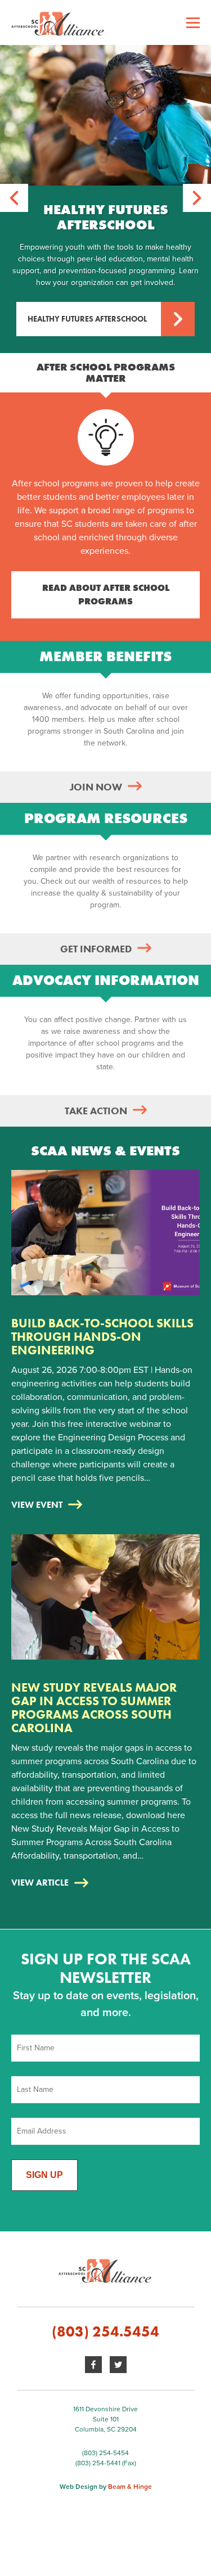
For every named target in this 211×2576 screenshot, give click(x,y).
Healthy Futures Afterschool (87, 319)
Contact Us (34, 133)
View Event (37, 1505)
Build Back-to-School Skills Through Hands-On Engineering (102, 1337)
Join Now (96, 787)
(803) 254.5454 (105, 2331)
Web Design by (106, 2487)
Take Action (96, 1111)
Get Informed (96, 949)
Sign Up (44, 2175)
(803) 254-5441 (98, 2463)
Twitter (118, 2365)
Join (20, 69)
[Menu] (193, 22)
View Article (40, 1883)
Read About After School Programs (106, 595)
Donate (26, 168)
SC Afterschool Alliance (105, 22)
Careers (28, 101)
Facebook (93, 2365)
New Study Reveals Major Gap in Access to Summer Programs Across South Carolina (94, 1708)
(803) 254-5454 (105, 2453)
